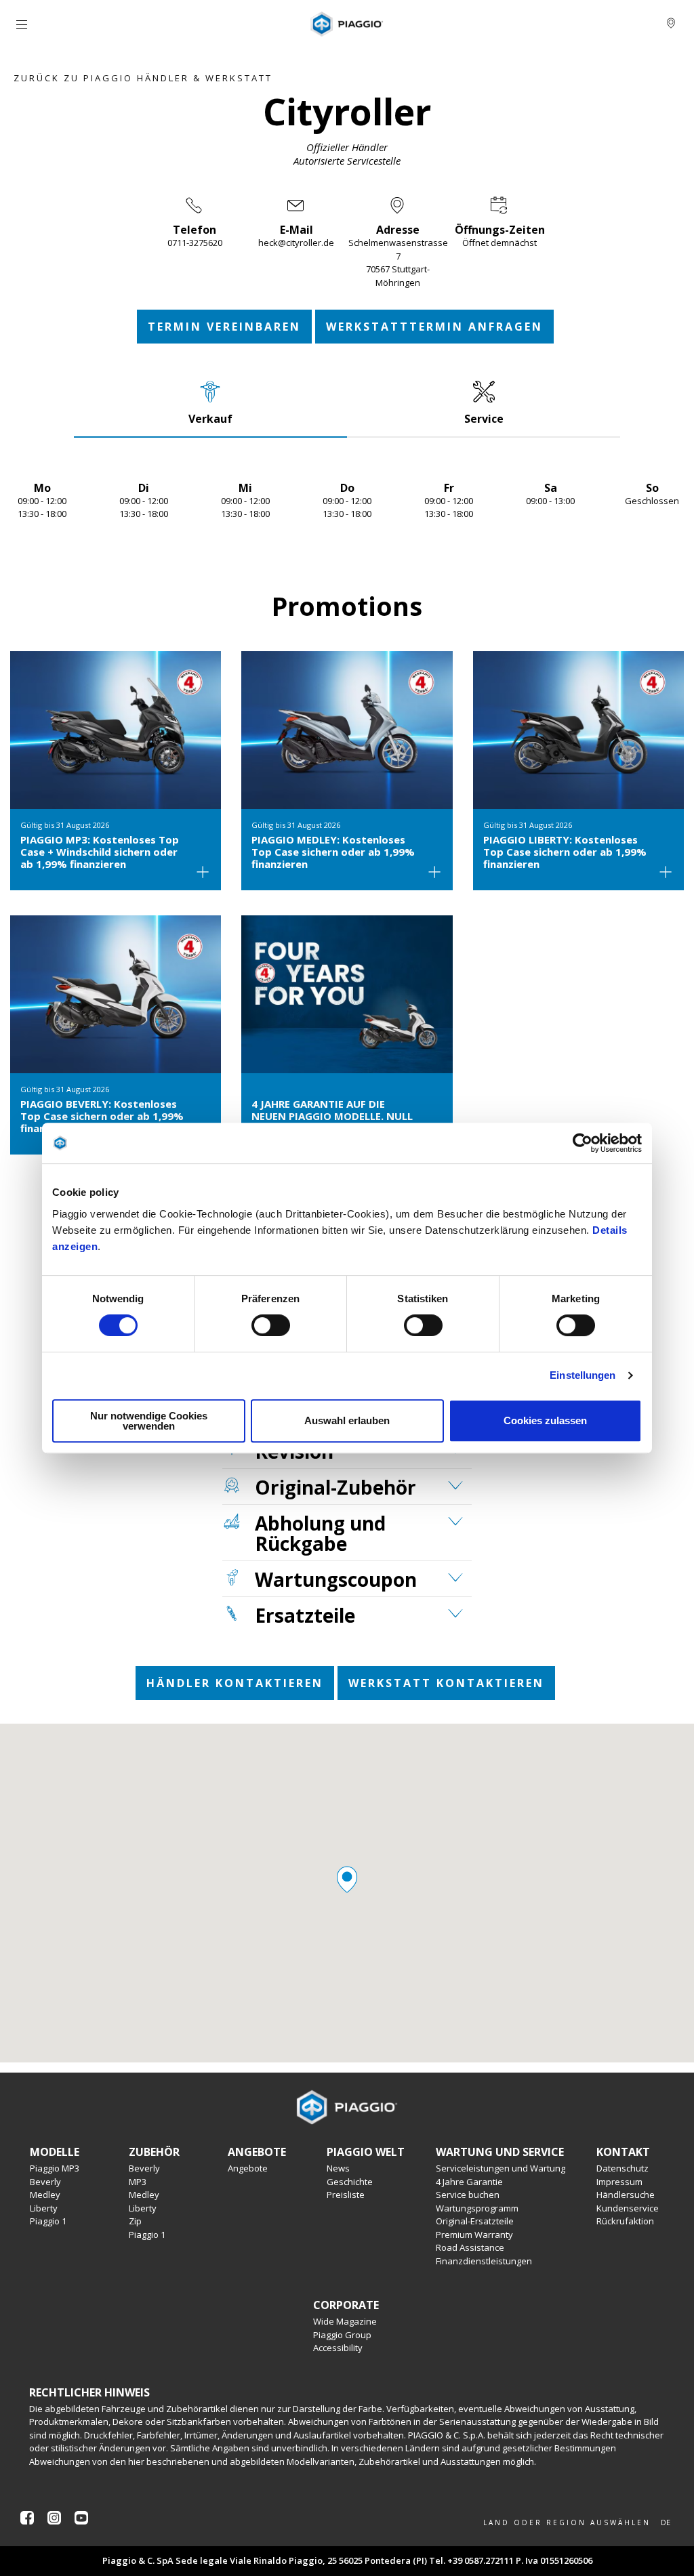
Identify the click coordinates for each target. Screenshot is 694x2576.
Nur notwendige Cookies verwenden (149, 1421)
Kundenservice (628, 2208)
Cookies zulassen (545, 1420)
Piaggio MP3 (55, 2168)
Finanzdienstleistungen (484, 2261)
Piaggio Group (342, 2335)
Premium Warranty (474, 2235)
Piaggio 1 (48, 2221)
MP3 (138, 2182)
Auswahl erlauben (347, 1420)
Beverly (45, 2182)
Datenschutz (622, 2168)
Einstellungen (583, 1375)
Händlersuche (626, 2195)
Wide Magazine (345, 2321)
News (338, 2168)
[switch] (271, 1325)
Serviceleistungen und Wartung (501, 2168)
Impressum (619, 2182)
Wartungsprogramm (477, 2208)
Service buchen (468, 2195)
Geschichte (350, 2182)
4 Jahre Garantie (469, 2182)
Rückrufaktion (625, 2221)
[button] (347, 1879)
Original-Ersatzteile (475, 2221)
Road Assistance (470, 2247)
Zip (135, 2221)
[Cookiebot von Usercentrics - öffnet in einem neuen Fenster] (583, 1143)
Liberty (44, 2208)
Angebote (248, 2168)
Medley (45, 2195)
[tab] (210, 402)
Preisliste (346, 2195)
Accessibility (338, 2348)
